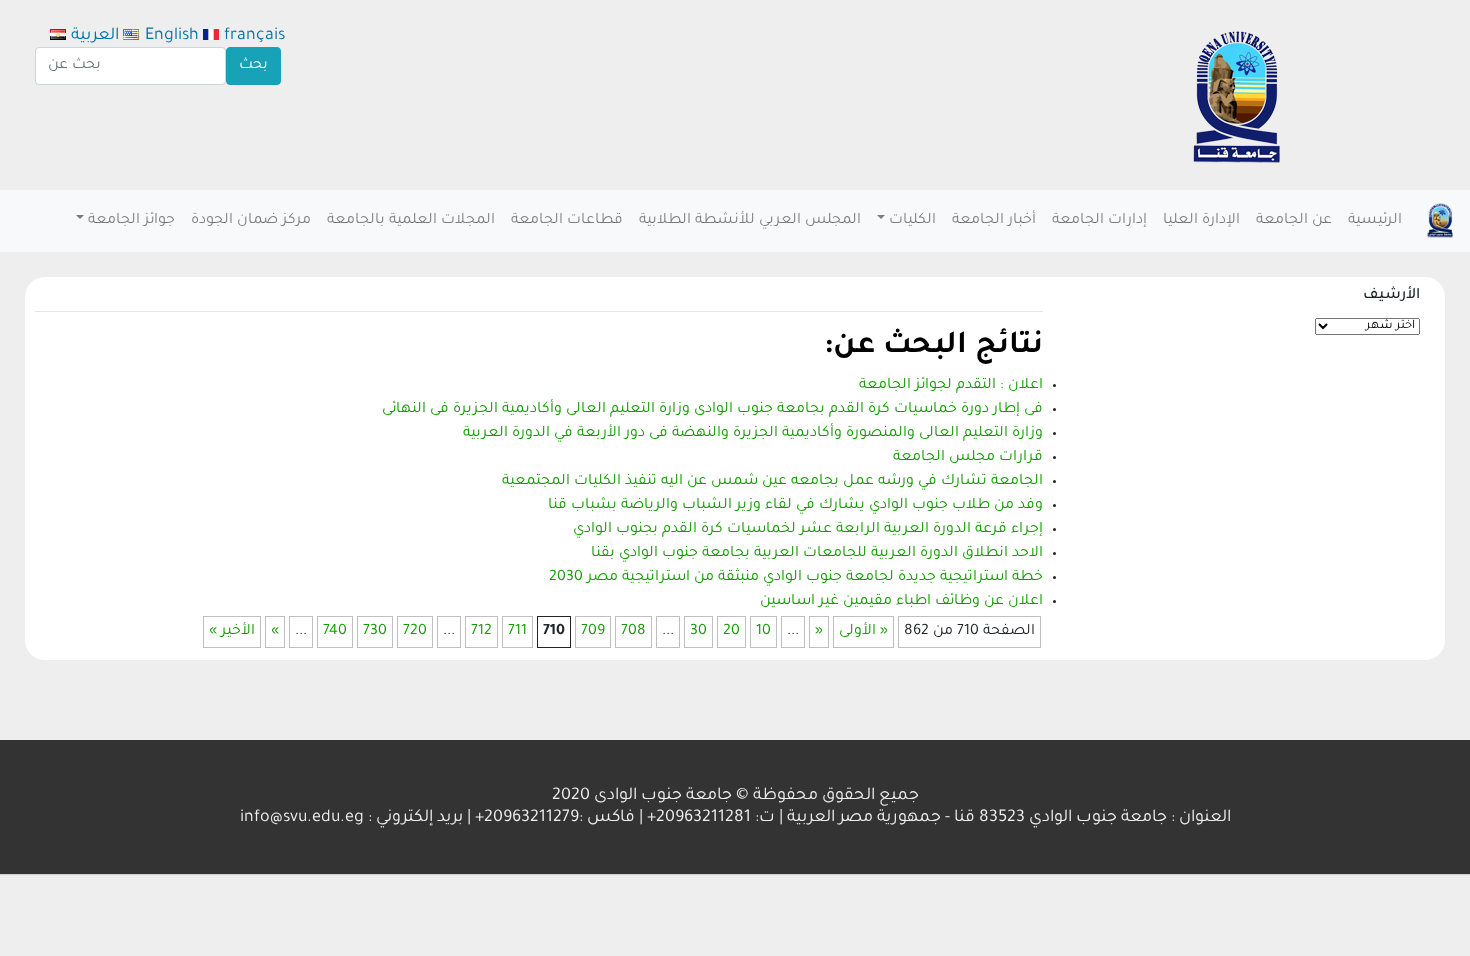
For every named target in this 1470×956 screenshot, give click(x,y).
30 (698, 632)
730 (375, 632)
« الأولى (863, 632)
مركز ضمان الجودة (251, 221)
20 (731, 632)
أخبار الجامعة (994, 221)
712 (481, 632)
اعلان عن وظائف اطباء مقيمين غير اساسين (901, 602)
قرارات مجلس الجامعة (968, 458)
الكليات (912, 221)
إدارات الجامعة (1099, 221)
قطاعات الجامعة (567, 221)
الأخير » (232, 632)
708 (633, 632)
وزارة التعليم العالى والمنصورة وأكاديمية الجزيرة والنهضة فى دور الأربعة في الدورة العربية (753, 434)
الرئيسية (1375, 221)
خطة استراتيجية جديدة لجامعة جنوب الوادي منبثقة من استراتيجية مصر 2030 (796, 578)
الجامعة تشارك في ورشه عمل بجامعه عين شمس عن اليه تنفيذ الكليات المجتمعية (772, 482)
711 (517, 632)
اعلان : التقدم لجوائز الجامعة (951, 386)
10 (763, 632)
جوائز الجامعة (131, 221)
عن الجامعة (1294, 221)
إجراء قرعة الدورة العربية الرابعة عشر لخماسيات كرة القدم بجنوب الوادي (808, 530)
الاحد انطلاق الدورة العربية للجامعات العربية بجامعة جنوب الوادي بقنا (817, 554)
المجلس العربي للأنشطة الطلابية (750, 221)
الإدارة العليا (1201, 221)
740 (335, 632)
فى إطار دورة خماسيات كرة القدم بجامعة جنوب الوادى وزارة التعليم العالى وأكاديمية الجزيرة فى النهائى (712, 410)
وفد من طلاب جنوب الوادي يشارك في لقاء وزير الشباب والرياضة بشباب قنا (795, 506)
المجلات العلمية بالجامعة (411, 221)
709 (593, 632)
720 (415, 632)
